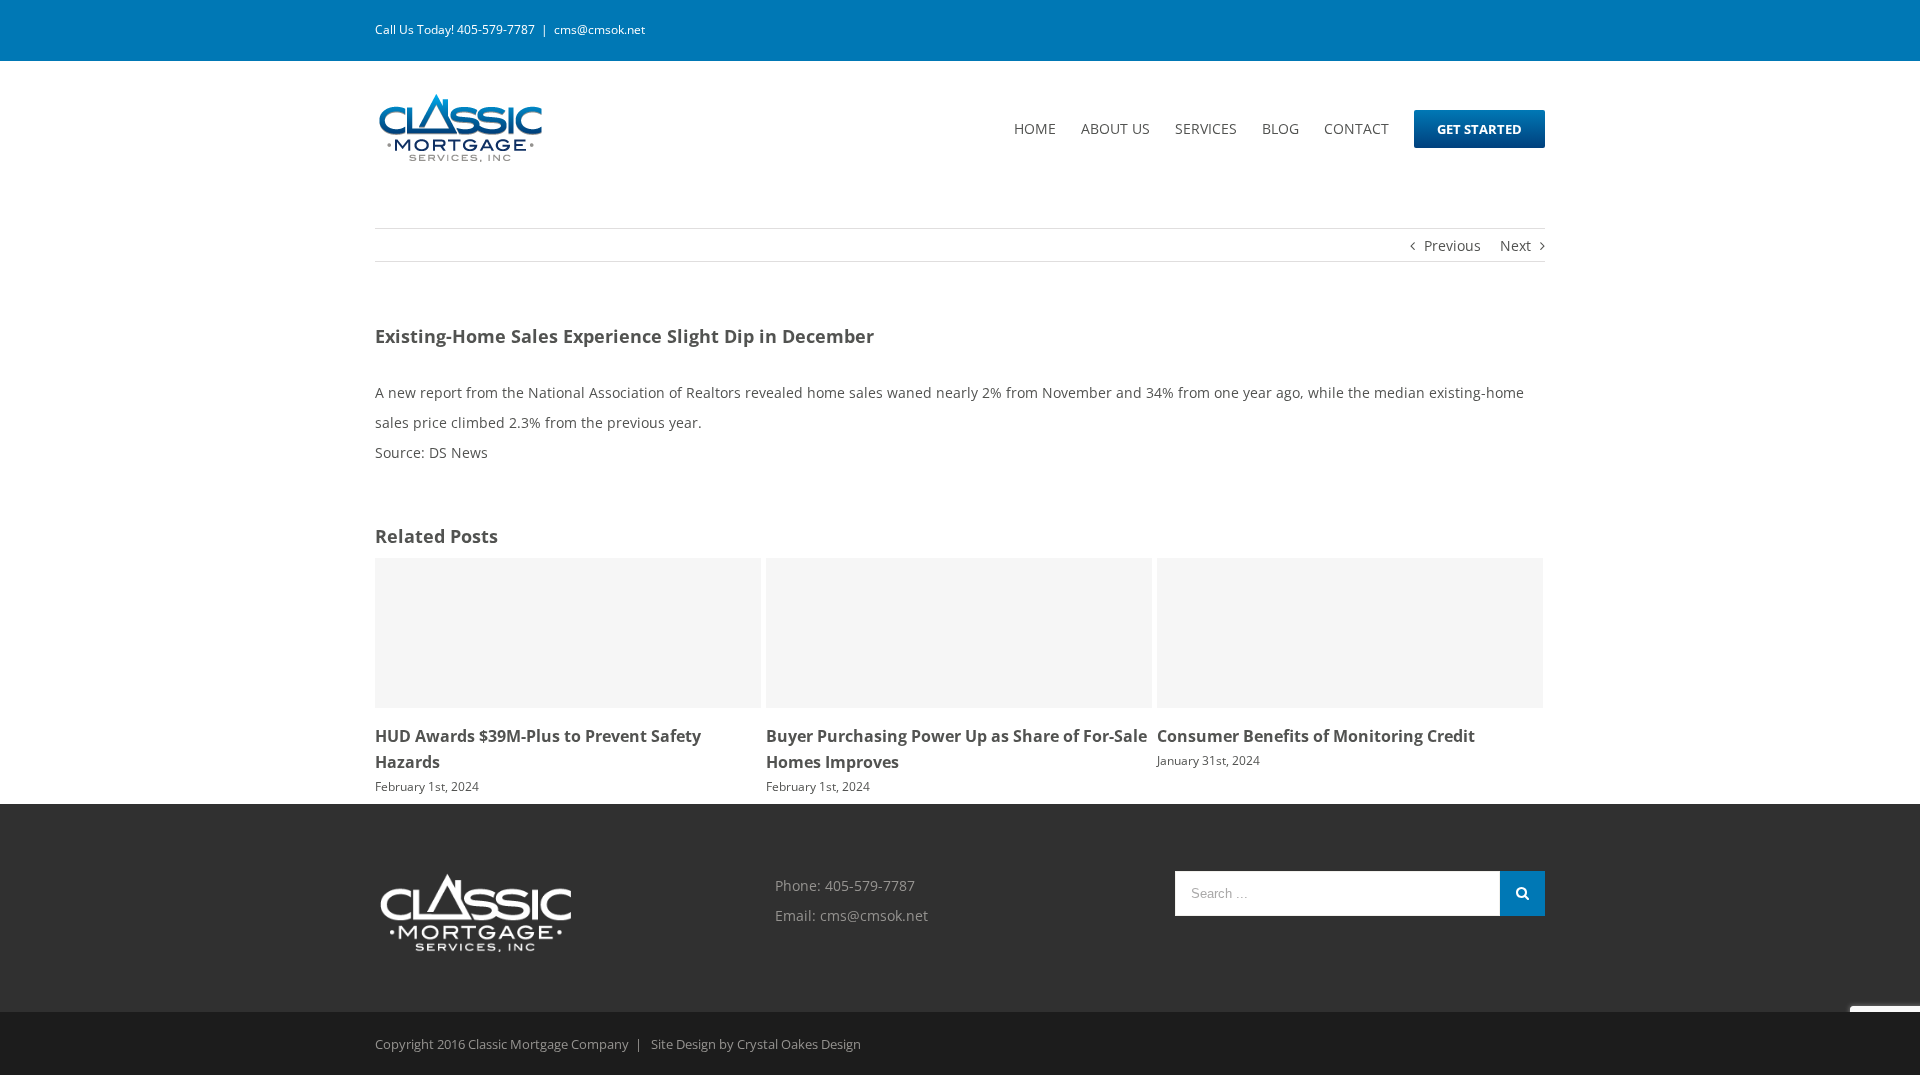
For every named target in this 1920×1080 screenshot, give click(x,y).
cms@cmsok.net (599, 29)
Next (1515, 245)
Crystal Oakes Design (799, 1044)
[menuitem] (1047, 128)
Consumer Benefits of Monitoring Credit (1316, 736)
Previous (1452, 245)
